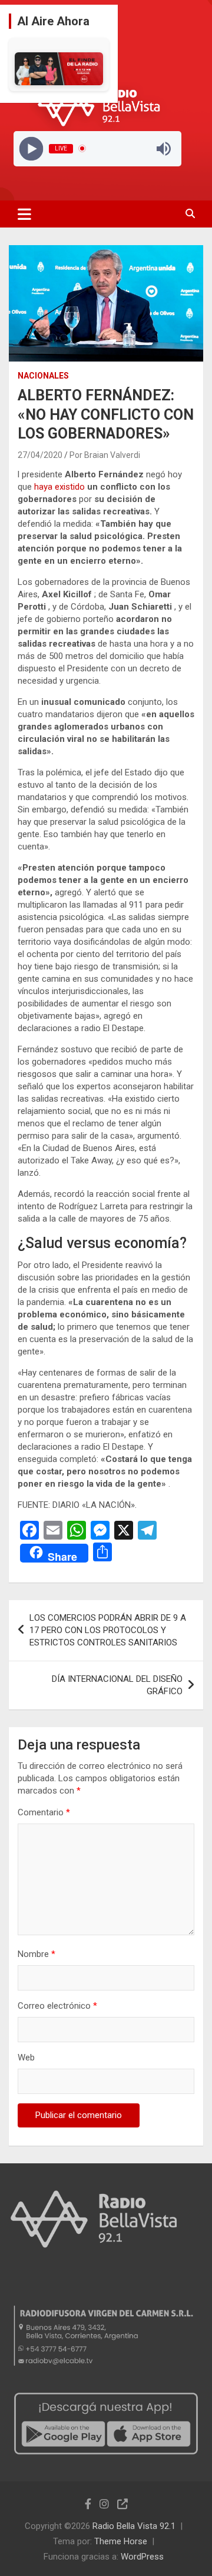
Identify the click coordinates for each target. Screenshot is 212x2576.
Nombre (37, 1954)
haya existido (61, 487)
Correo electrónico (57, 2006)
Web (26, 2058)
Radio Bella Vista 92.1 (134, 2526)
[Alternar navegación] (24, 214)
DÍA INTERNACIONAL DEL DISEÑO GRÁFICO (117, 1685)
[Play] (31, 148)
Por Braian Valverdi (105, 455)
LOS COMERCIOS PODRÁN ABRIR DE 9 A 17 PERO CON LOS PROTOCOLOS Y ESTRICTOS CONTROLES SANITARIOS (108, 1630)
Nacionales (43, 376)
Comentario (44, 1812)
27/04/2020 (40, 455)
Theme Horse (121, 2541)
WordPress (142, 2557)
